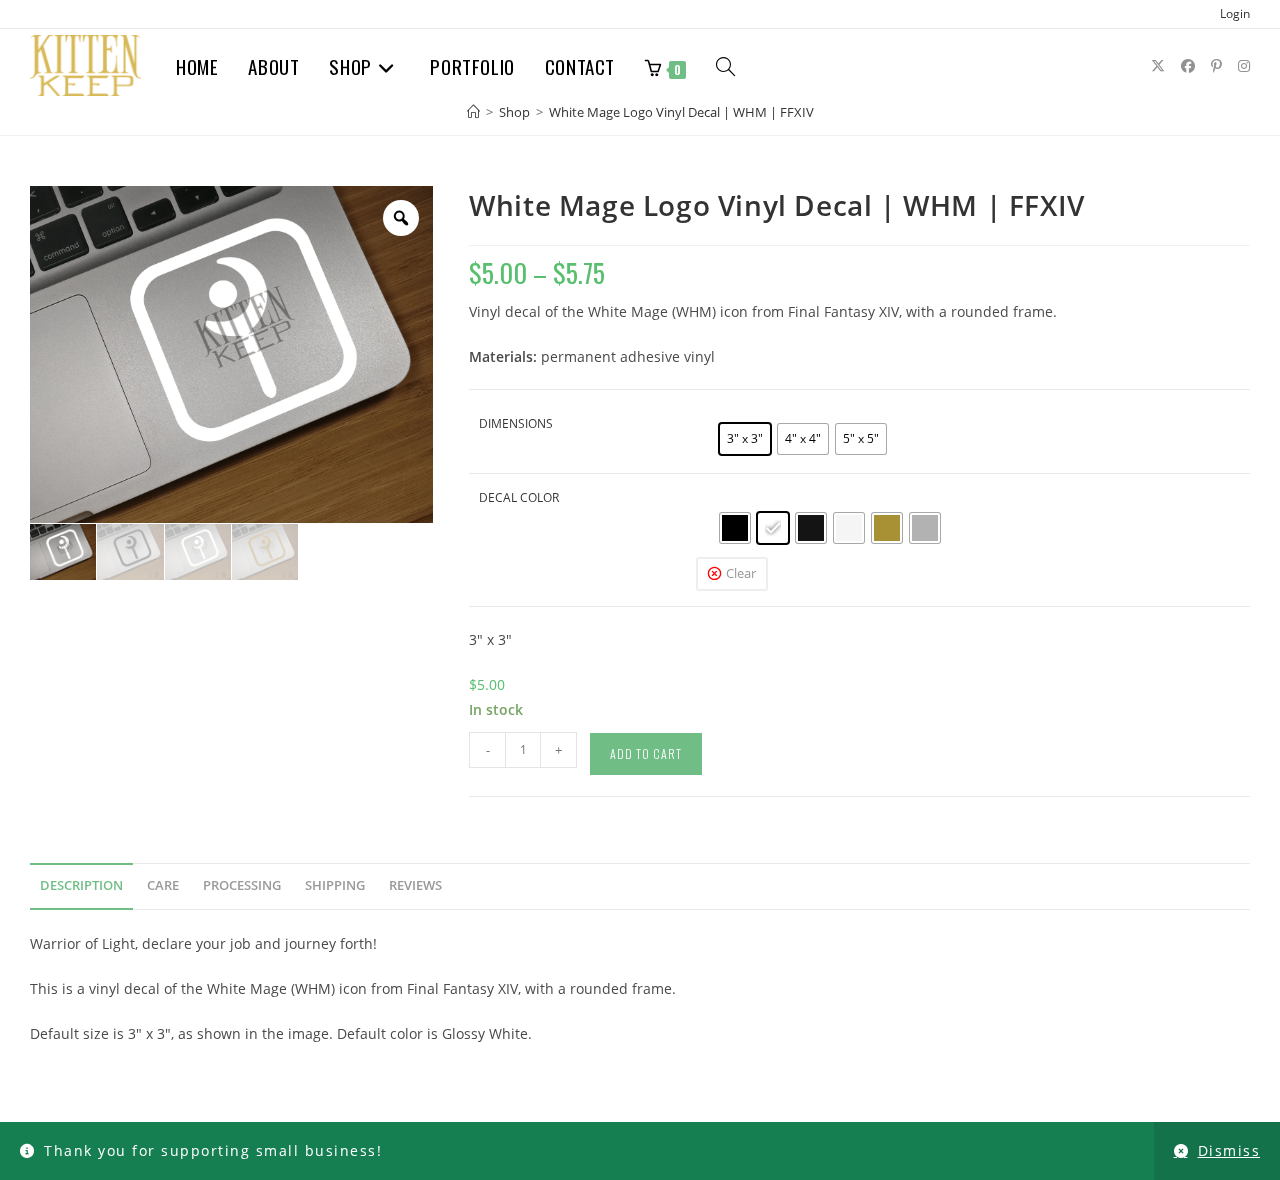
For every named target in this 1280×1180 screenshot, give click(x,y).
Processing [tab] (242, 885)
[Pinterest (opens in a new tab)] (1216, 66)
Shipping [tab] (335, 885)
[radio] (745, 439)
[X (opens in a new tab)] (1158, 66)
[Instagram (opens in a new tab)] (1244, 66)
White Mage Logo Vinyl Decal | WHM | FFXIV (681, 112)
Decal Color (519, 497)
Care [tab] (163, 885)
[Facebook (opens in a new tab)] (1188, 66)
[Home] (473, 112)
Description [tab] (81, 885)
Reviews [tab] (415, 885)
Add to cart (646, 753)
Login (1235, 13)
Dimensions (516, 423)
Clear (741, 573)
